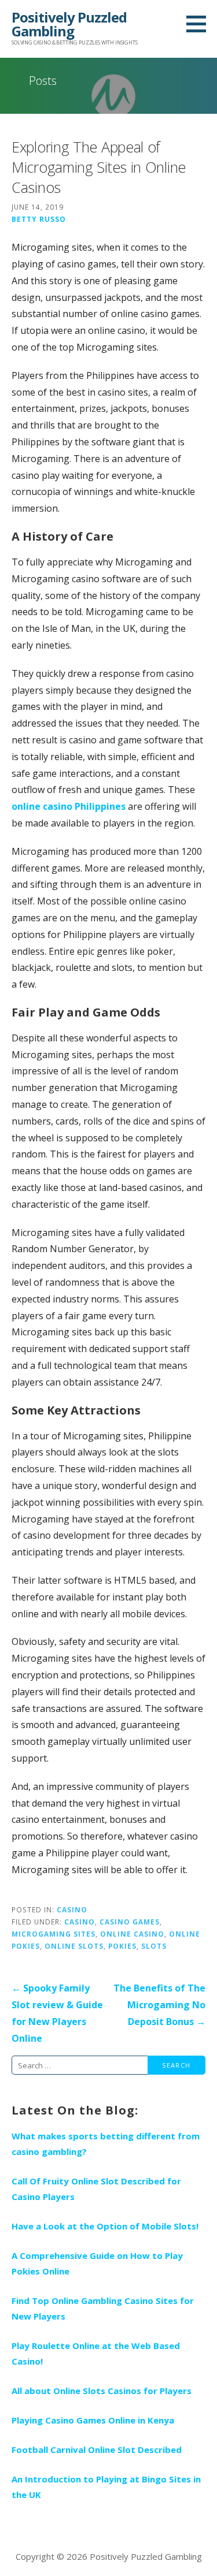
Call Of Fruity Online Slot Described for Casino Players (96, 2189)
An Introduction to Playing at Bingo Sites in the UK (106, 2487)
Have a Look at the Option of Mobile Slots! (105, 2226)
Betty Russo (39, 219)
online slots (74, 1946)
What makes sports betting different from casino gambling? (106, 2144)
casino (80, 1922)
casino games (130, 1922)
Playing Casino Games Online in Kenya (93, 2420)
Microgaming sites (54, 1934)
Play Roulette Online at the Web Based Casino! (96, 2353)
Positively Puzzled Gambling (69, 24)
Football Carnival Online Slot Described (97, 2450)
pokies (122, 1946)
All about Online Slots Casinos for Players (102, 2391)
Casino (72, 1909)
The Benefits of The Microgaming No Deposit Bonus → (159, 2005)
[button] (200, 24)
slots (154, 1946)
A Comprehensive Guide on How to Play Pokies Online (97, 2263)
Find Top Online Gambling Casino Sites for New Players (103, 2308)
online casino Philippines (69, 806)
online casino (132, 1934)
